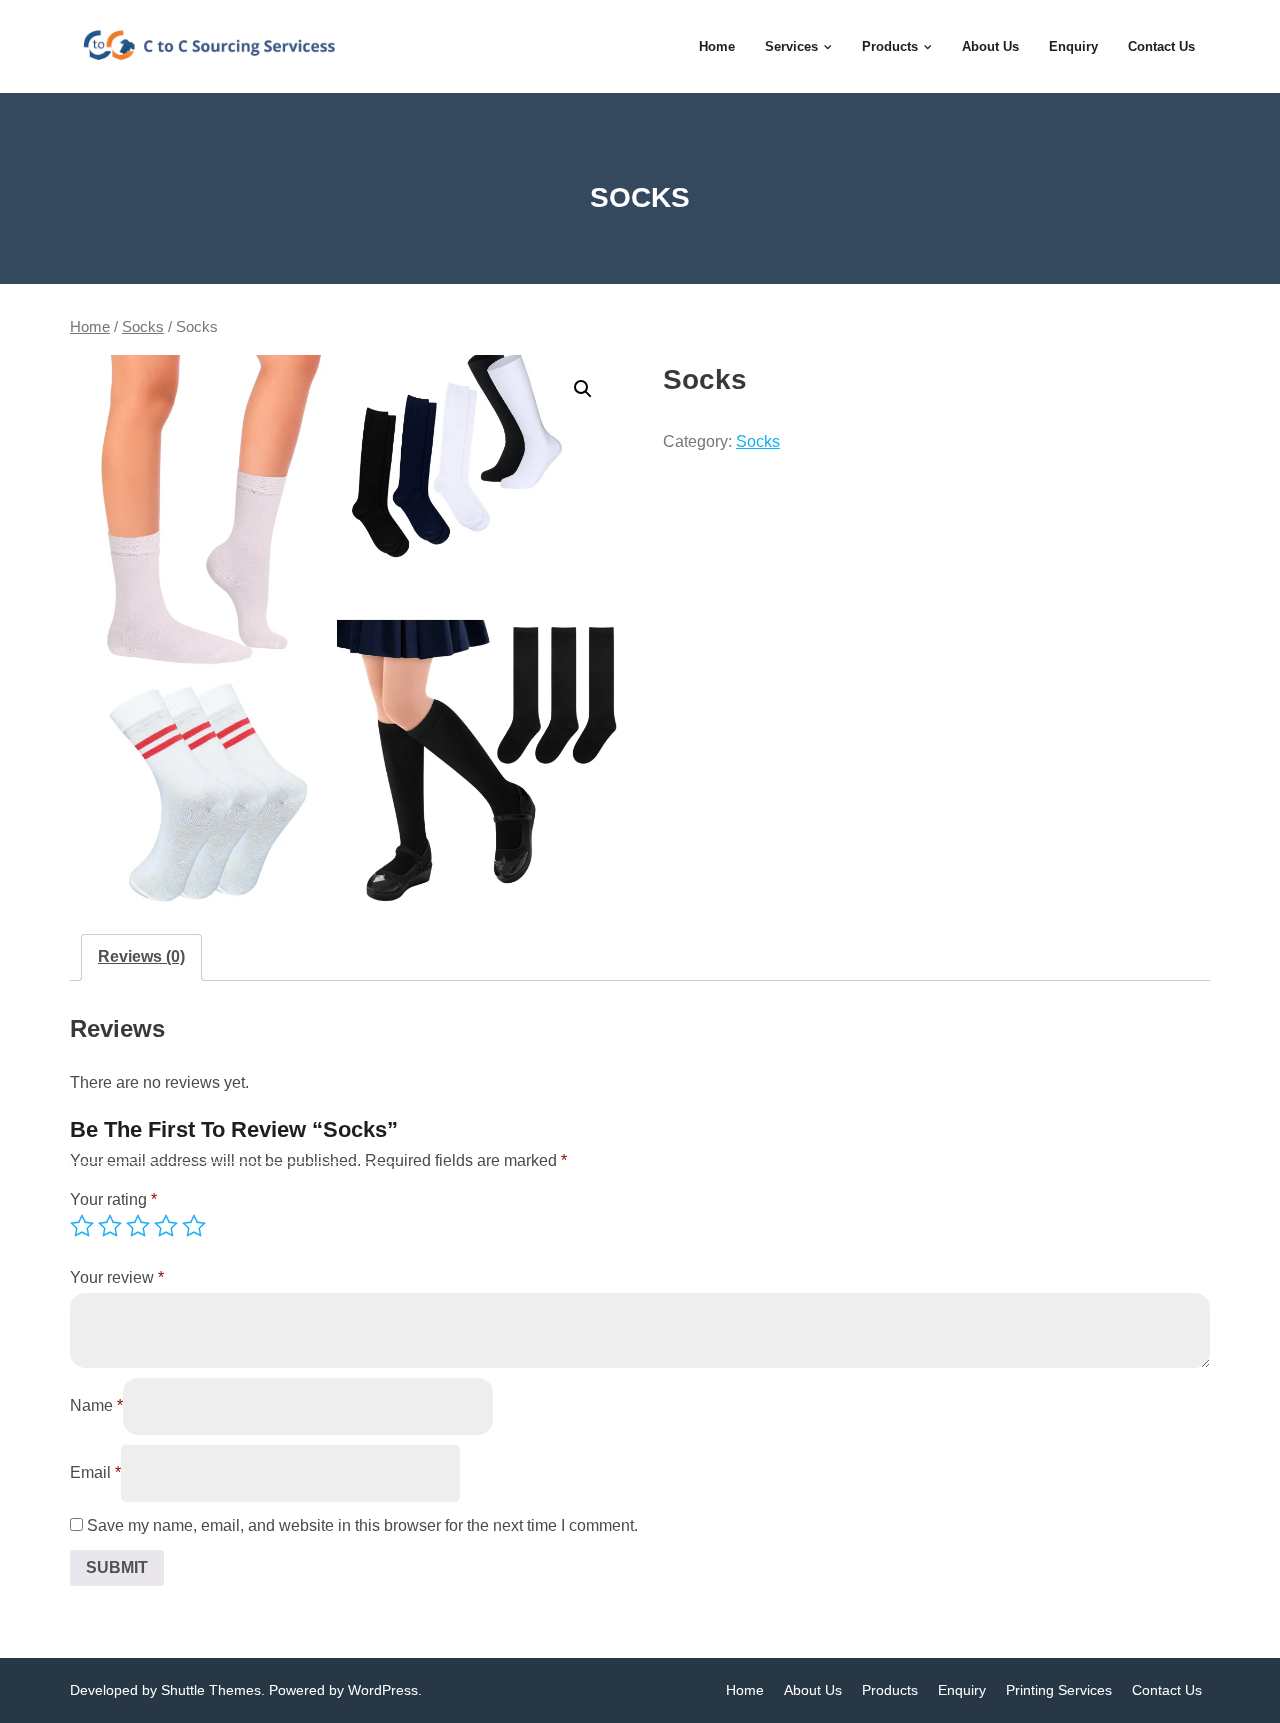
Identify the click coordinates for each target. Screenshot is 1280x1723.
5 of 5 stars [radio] (194, 1226)
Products (890, 1690)
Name (96, 1405)
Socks (143, 327)
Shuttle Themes (211, 1690)
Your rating (113, 1199)
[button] (583, 389)
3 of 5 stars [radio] (138, 1226)
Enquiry (962, 1690)
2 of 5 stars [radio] (110, 1226)
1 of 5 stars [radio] (82, 1226)
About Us (813, 1690)
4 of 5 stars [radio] (166, 1226)
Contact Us (1167, 1690)
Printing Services (1059, 1690)
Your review (117, 1277)
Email (95, 1472)
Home (90, 327)
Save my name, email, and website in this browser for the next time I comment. (362, 1525)
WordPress (383, 1690)
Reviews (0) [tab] (141, 956)
